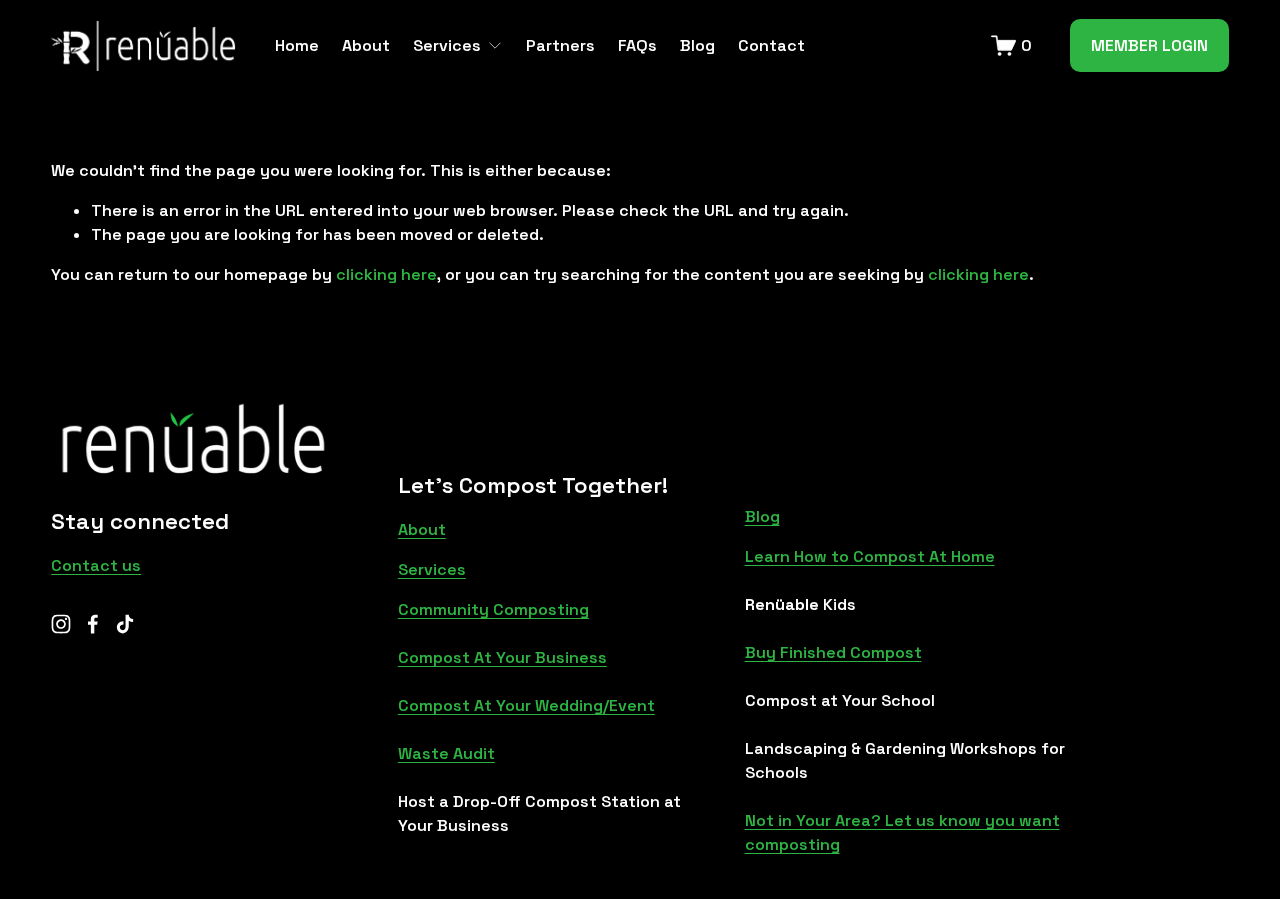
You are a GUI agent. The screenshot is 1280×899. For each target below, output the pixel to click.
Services (432, 569)
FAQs (637, 45)
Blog (697, 45)
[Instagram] (61, 624)
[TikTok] (125, 624)
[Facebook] (93, 624)
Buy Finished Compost (833, 652)
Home (297, 45)
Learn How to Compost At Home (870, 556)
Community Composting (493, 609)
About (366, 45)
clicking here (386, 274)
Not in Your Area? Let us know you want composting (902, 832)
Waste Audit (446, 753)
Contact (771, 45)
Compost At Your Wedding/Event (526, 705)
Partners (560, 45)
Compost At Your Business (502, 657)
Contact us (96, 565)
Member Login (1149, 45)
